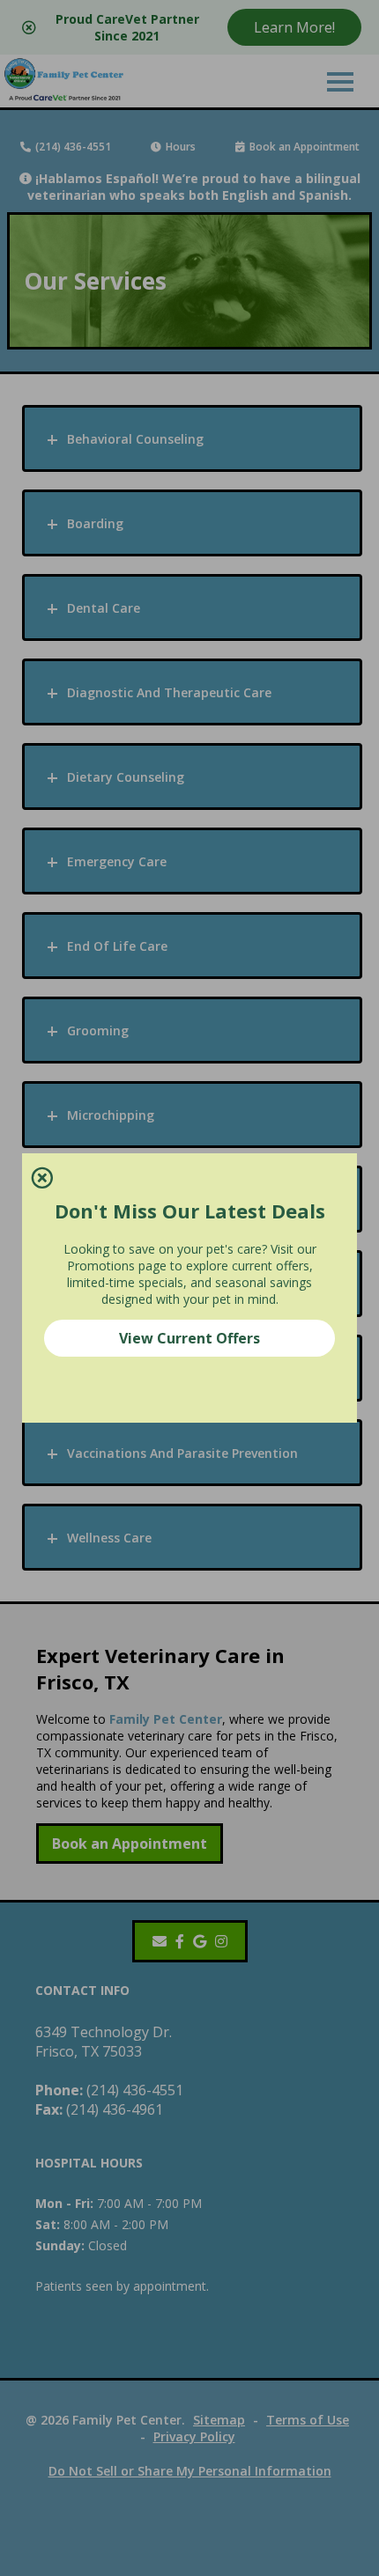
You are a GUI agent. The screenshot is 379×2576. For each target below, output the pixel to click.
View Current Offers (189, 1338)
